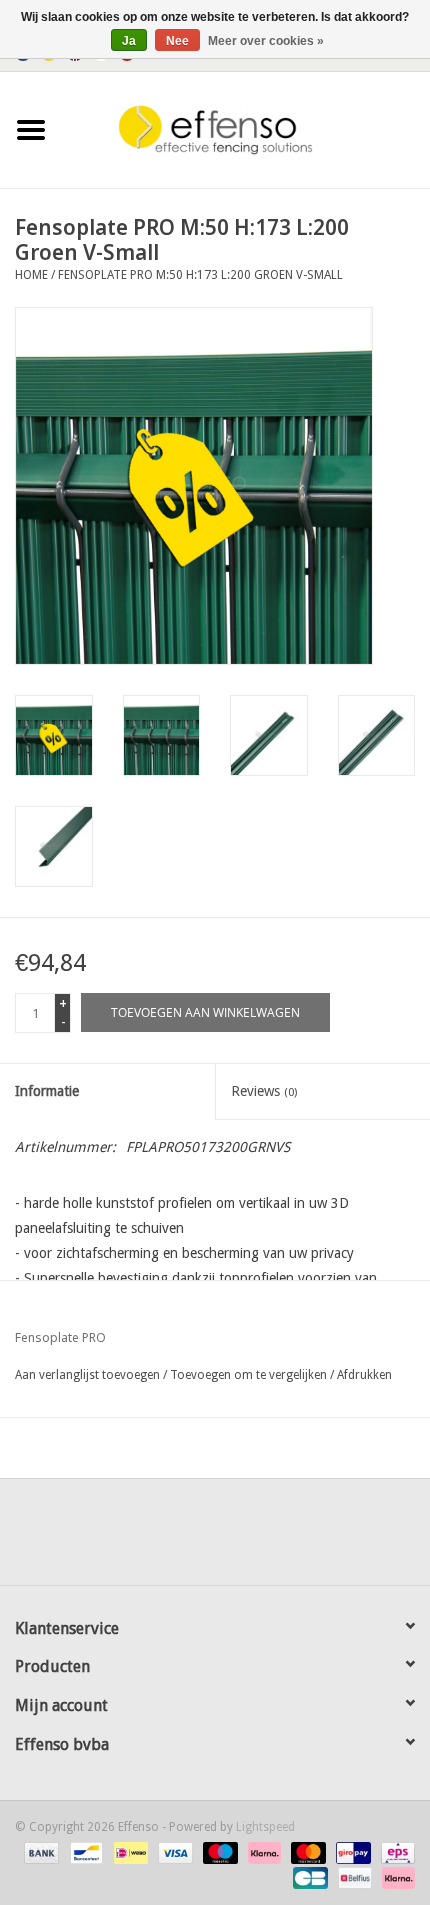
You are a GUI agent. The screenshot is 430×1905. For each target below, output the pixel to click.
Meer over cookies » (266, 41)
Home (31, 275)
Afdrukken (364, 1375)
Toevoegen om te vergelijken (250, 1375)
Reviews (264, 1091)
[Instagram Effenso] (287, 1539)
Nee (177, 41)
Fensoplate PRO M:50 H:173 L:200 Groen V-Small (200, 275)
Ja (129, 41)
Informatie (47, 1091)
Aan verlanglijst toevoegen (87, 1375)
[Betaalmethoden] (39, 1852)
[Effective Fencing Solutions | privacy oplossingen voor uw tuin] (246, 129)
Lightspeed (265, 1827)
